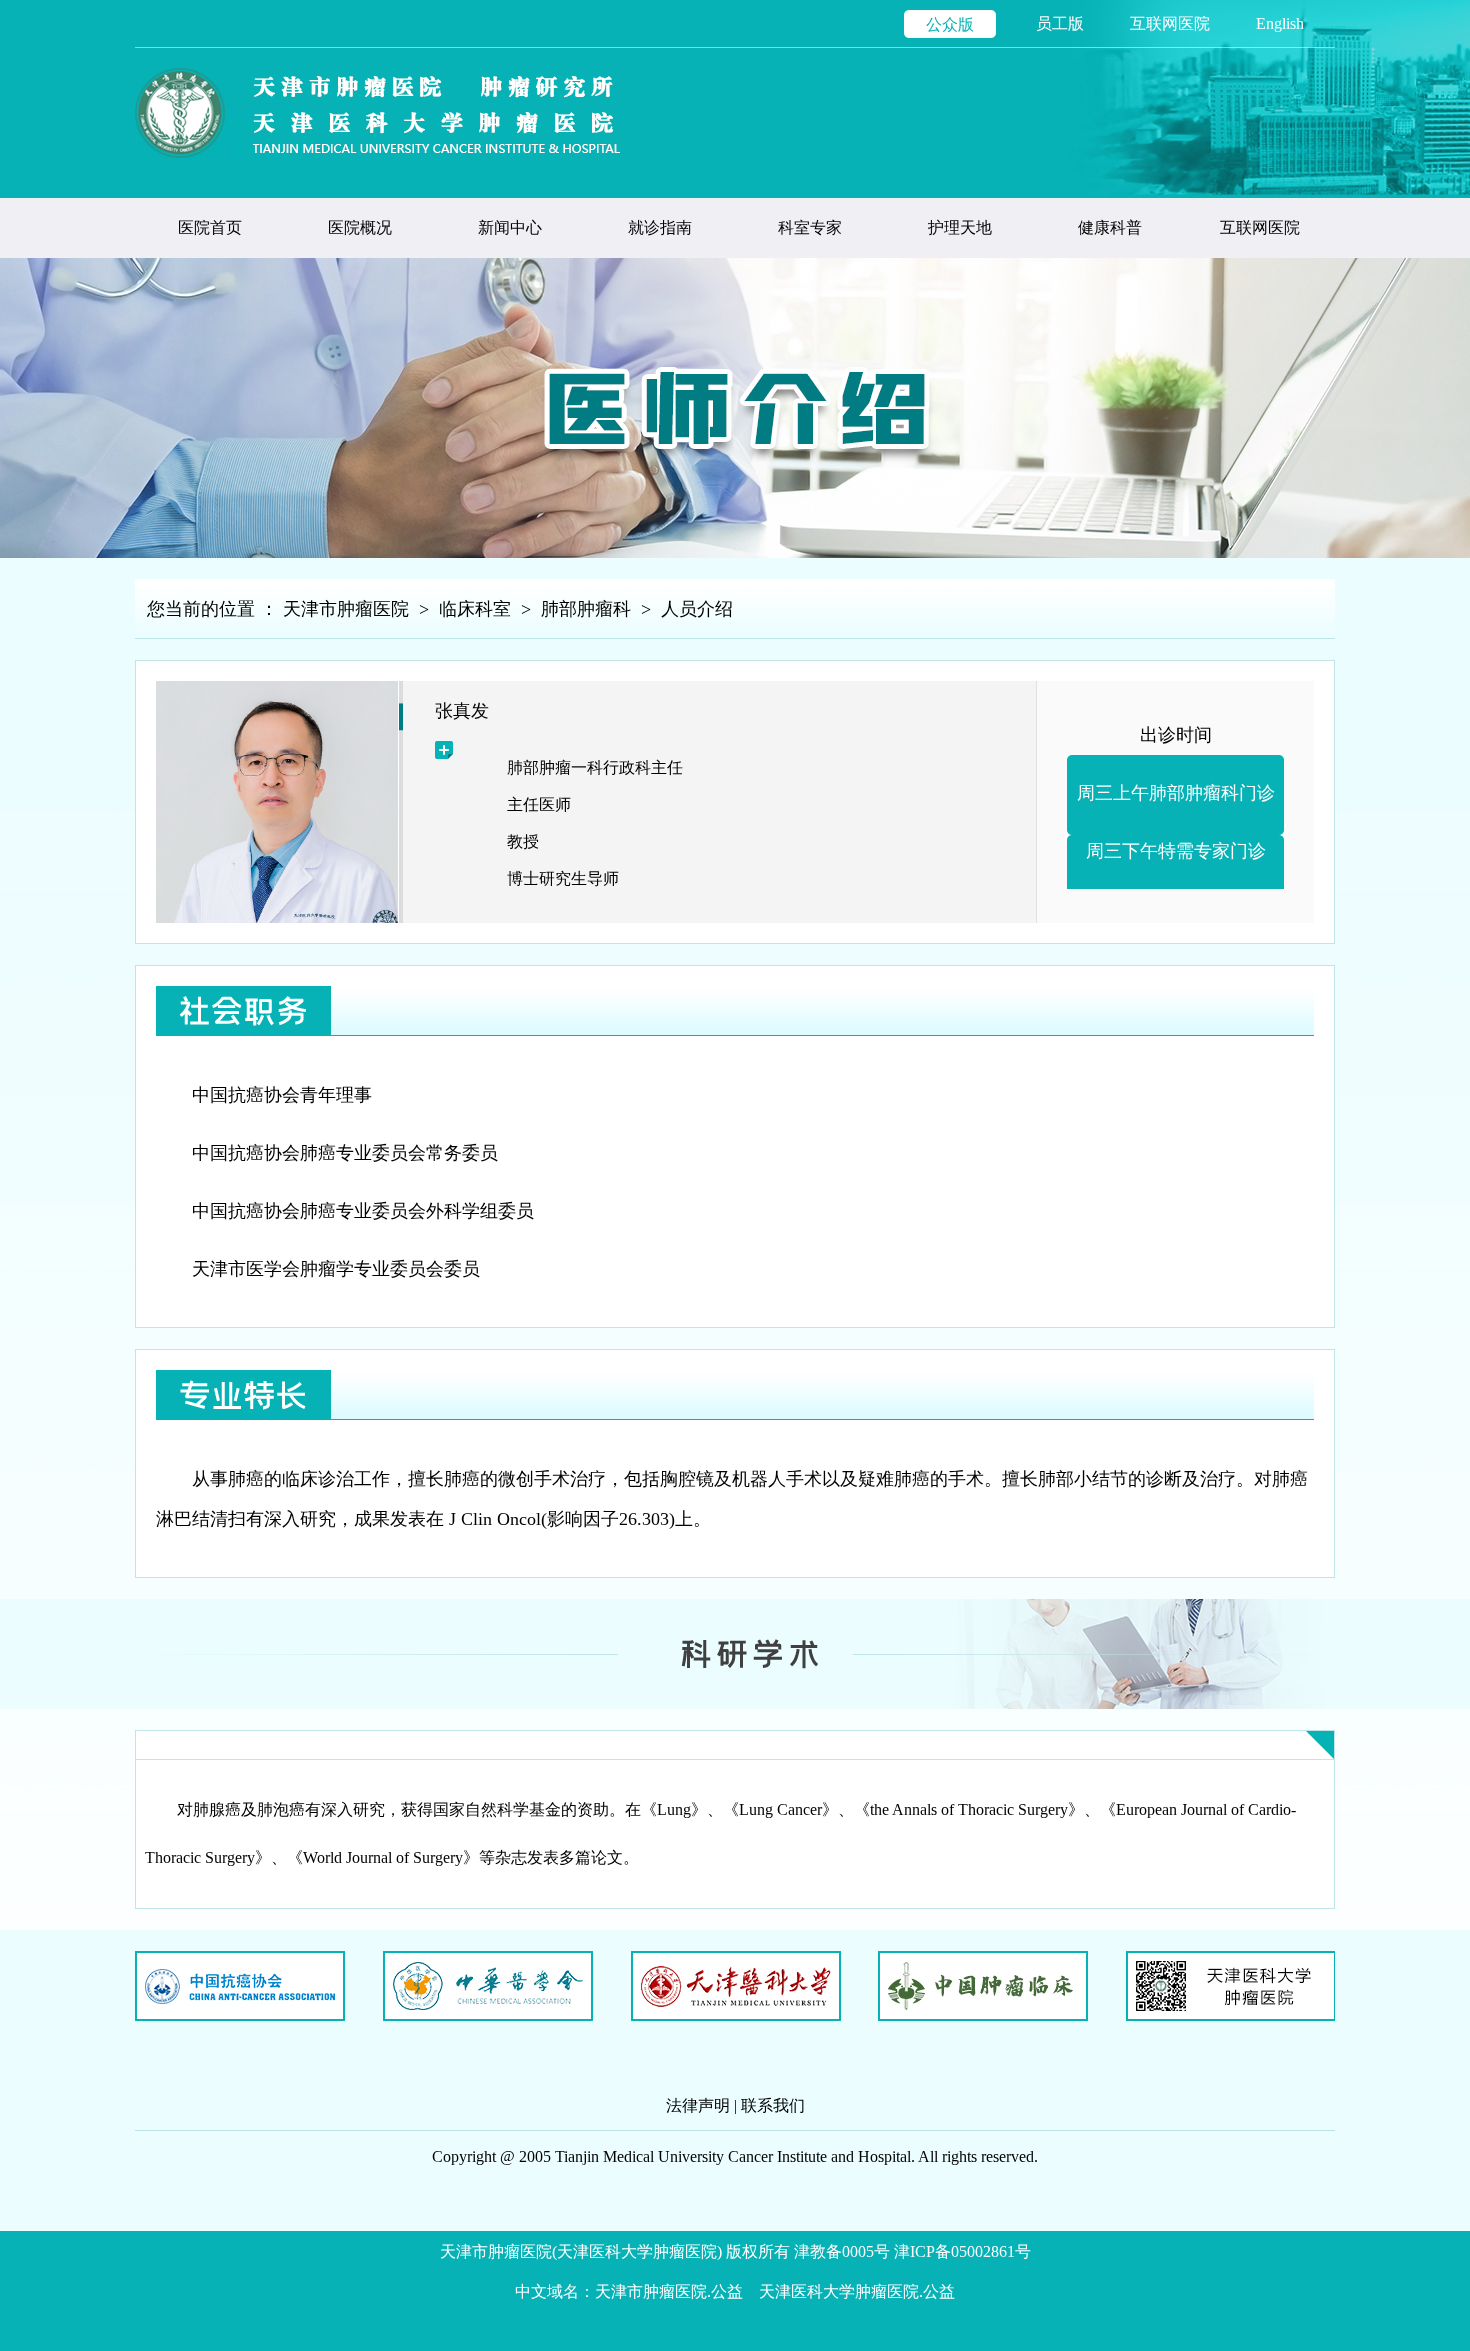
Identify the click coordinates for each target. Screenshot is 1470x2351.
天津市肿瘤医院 (346, 609)
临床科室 (475, 609)
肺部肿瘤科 (586, 609)
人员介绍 (697, 609)
